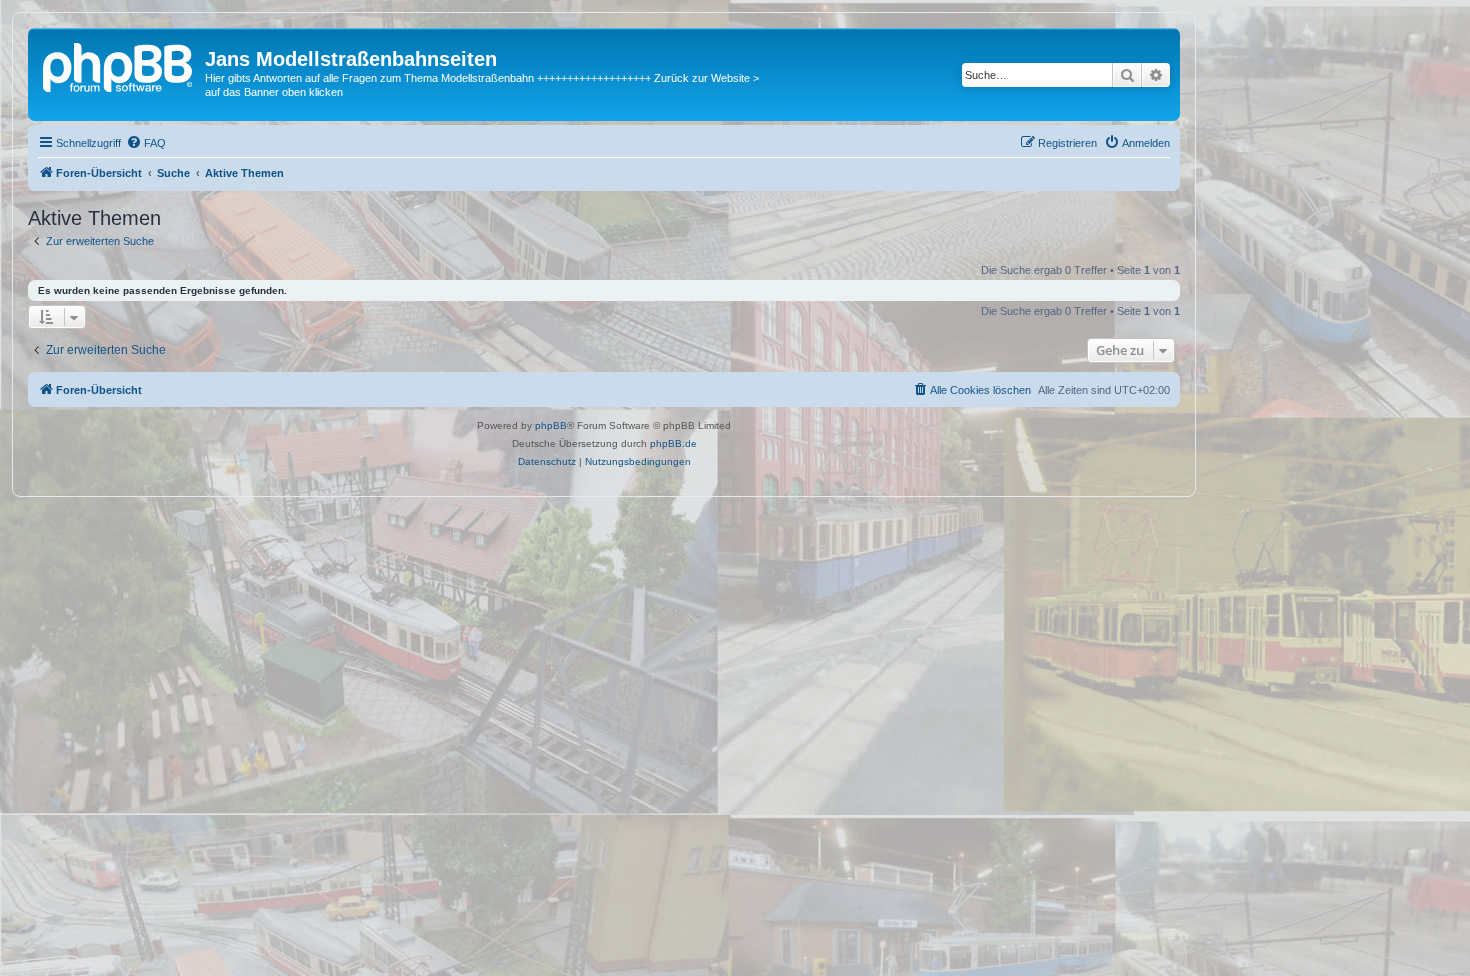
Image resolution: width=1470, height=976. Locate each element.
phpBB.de (673, 443)
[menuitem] (146, 143)
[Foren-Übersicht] (119, 65)
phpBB (551, 425)
